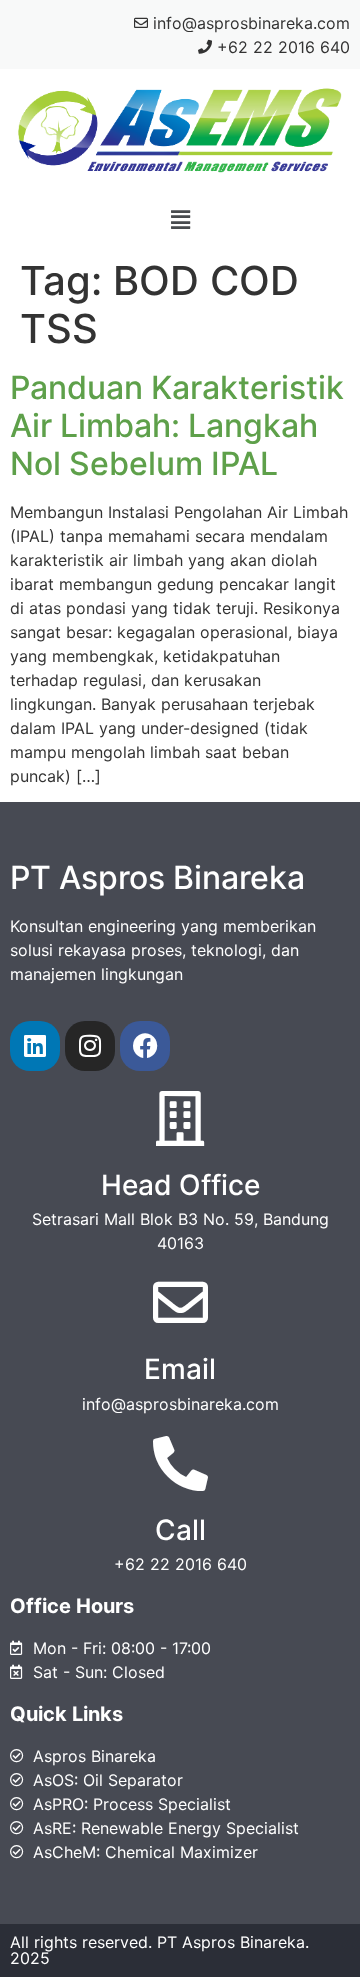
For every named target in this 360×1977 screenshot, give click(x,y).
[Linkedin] (35, 1046)
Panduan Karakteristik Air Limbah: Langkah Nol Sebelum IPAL (177, 426)
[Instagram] (90, 1046)
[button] (180, 219)
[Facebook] (145, 1046)
